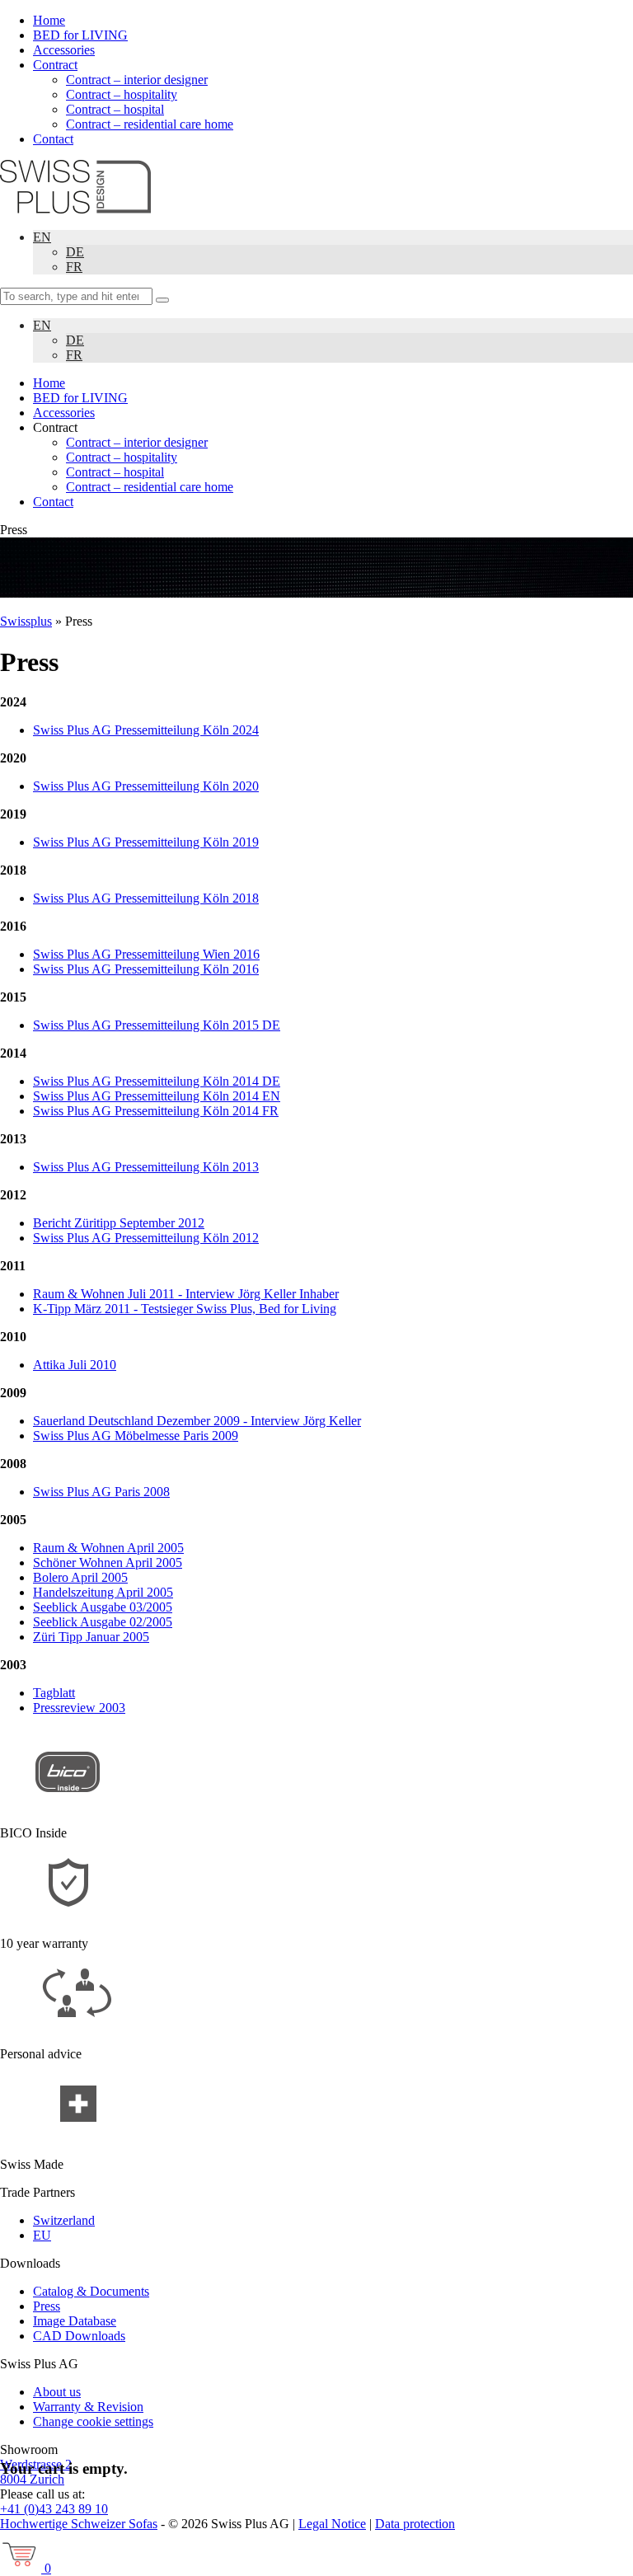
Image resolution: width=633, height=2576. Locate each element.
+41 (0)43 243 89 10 (54, 2509)
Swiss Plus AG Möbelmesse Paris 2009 (136, 1436)
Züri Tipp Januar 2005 (91, 1637)
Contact (53, 139)
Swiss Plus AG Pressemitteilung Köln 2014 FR (156, 1111)
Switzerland (64, 2220)
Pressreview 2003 (79, 1708)
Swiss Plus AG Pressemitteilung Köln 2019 (146, 842)
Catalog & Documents (91, 2291)
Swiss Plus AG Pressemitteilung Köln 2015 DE (157, 1025)
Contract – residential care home (150, 124)
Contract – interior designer (137, 80)
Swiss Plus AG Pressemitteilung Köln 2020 (146, 786)
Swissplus (26, 621)
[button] (162, 300)
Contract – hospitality (122, 94)
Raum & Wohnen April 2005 (108, 1548)
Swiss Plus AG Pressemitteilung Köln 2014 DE (157, 1081)
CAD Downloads (79, 2336)
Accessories (64, 50)
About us (57, 2392)
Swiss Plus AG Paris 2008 (101, 1492)
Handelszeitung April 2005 (103, 1592)
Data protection (415, 2524)
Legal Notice (332, 2524)
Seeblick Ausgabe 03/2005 (103, 1607)
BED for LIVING (80, 35)
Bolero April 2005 (80, 1577)
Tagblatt (54, 1693)
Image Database (75, 2321)
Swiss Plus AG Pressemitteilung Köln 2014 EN (157, 1096)
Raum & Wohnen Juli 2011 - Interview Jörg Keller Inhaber (186, 1294)
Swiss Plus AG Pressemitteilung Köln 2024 (146, 730)
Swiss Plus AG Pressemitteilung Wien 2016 (146, 954)
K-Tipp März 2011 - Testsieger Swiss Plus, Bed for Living (185, 1309)
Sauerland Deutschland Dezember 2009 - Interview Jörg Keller (197, 1421)
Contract (55, 65)
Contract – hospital (115, 109)
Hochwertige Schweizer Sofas (79, 2524)
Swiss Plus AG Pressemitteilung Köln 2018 (146, 898)
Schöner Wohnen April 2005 (108, 1562)
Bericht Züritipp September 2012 (119, 1223)
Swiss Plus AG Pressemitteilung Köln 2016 (146, 969)
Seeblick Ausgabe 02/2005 (103, 1622)
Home (49, 20)
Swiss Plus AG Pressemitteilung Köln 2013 (146, 1167)
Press (47, 2306)
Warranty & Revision (88, 2407)
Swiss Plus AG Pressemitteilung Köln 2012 (146, 1238)
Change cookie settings (93, 2421)
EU (42, 2235)
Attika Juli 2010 (75, 1365)
